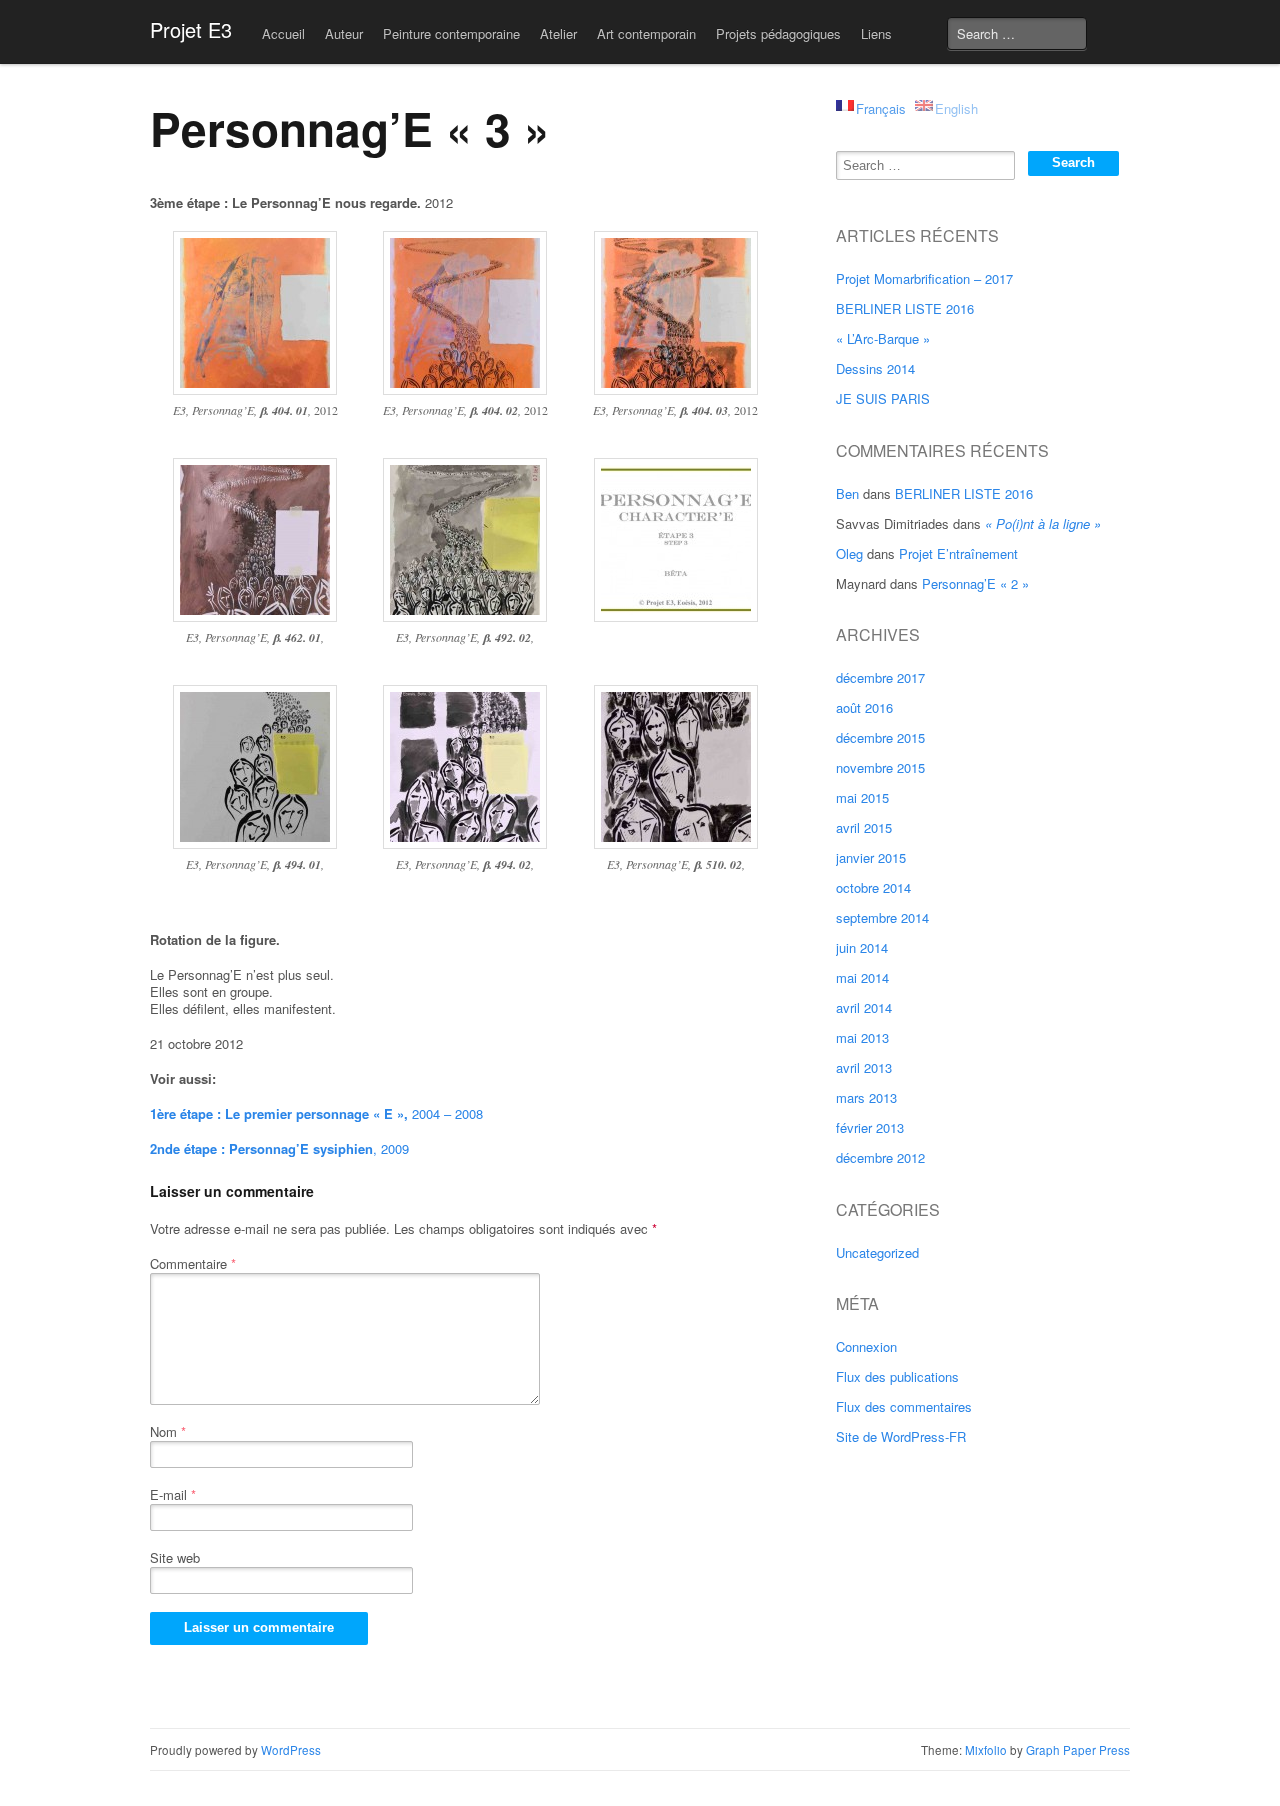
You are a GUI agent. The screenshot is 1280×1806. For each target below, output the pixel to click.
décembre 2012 (880, 1157)
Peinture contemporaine (451, 33)
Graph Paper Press (1078, 1750)
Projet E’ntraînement (958, 553)
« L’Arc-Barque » (883, 338)
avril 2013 (864, 1067)
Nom (168, 1431)
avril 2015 (864, 827)
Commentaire (193, 1263)
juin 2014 (862, 947)
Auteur (344, 33)
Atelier (558, 33)
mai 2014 (862, 977)
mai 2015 (862, 797)
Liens (876, 33)
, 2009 (279, 1148)
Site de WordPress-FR (901, 1436)
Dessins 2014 (875, 368)
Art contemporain (646, 33)
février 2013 (870, 1127)
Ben (847, 493)
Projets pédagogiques (778, 33)
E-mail (173, 1494)
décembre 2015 (880, 737)
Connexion (866, 1346)
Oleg (849, 553)
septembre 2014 (882, 917)
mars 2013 (866, 1097)
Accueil (283, 33)
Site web (175, 1557)
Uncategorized (877, 1252)
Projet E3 (191, 29)
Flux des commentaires (904, 1406)
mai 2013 (862, 1037)
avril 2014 (864, 1007)
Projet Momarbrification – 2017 (924, 278)
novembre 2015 (880, 767)
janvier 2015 (871, 857)
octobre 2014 (873, 887)
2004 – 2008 (316, 1113)
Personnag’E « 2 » (975, 583)
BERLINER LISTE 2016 (905, 308)
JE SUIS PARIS (883, 398)
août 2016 (864, 707)
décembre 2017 (880, 677)
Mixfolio (986, 1750)
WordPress (291, 1750)
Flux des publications (897, 1376)
